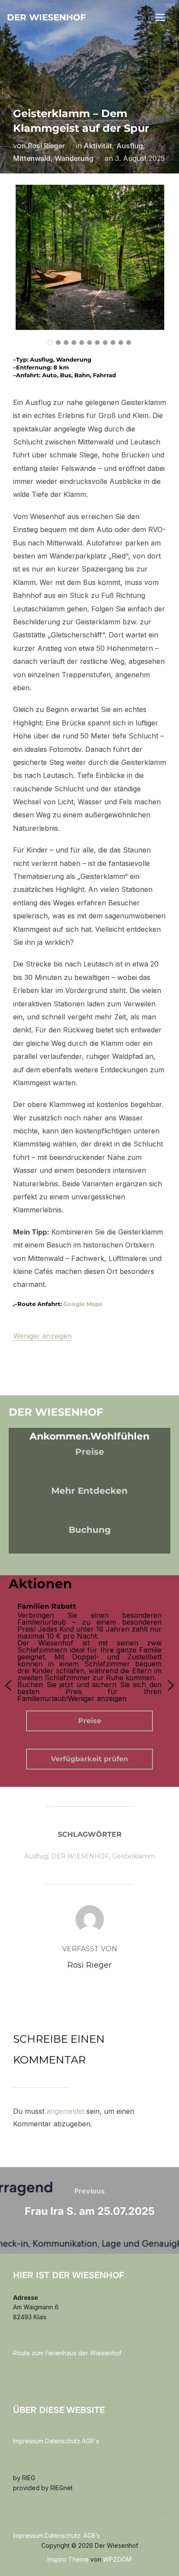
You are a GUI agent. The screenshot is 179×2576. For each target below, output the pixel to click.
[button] (8, 1685)
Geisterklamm (134, 1856)
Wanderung (74, 158)
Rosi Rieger (46, 146)
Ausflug (130, 146)
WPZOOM (117, 2559)
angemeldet (65, 2111)
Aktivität (98, 146)
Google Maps (83, 1304)
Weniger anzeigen (42, 1336)
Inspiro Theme (68, 2559)
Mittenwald (32, 158)
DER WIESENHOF (80, 1856)
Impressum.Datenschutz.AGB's (56, 2441)
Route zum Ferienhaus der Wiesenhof (67, 2353)
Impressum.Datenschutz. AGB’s (56, 2535)
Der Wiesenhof (46, 17)
